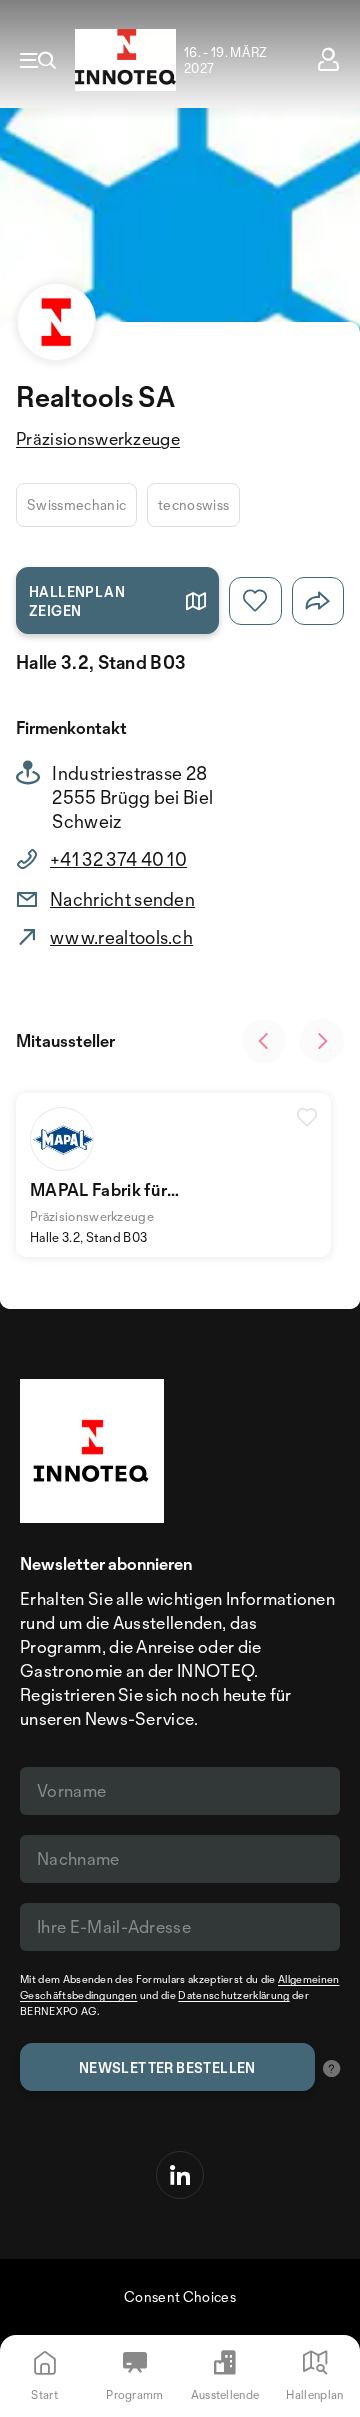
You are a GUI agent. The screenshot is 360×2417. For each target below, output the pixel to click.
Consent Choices (180, 2296)
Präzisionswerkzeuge (98, 438)
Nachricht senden (122, 899)
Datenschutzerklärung (233, 1995)
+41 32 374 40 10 (118, 859)
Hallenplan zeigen (77, 601)
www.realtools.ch (121, 937)
